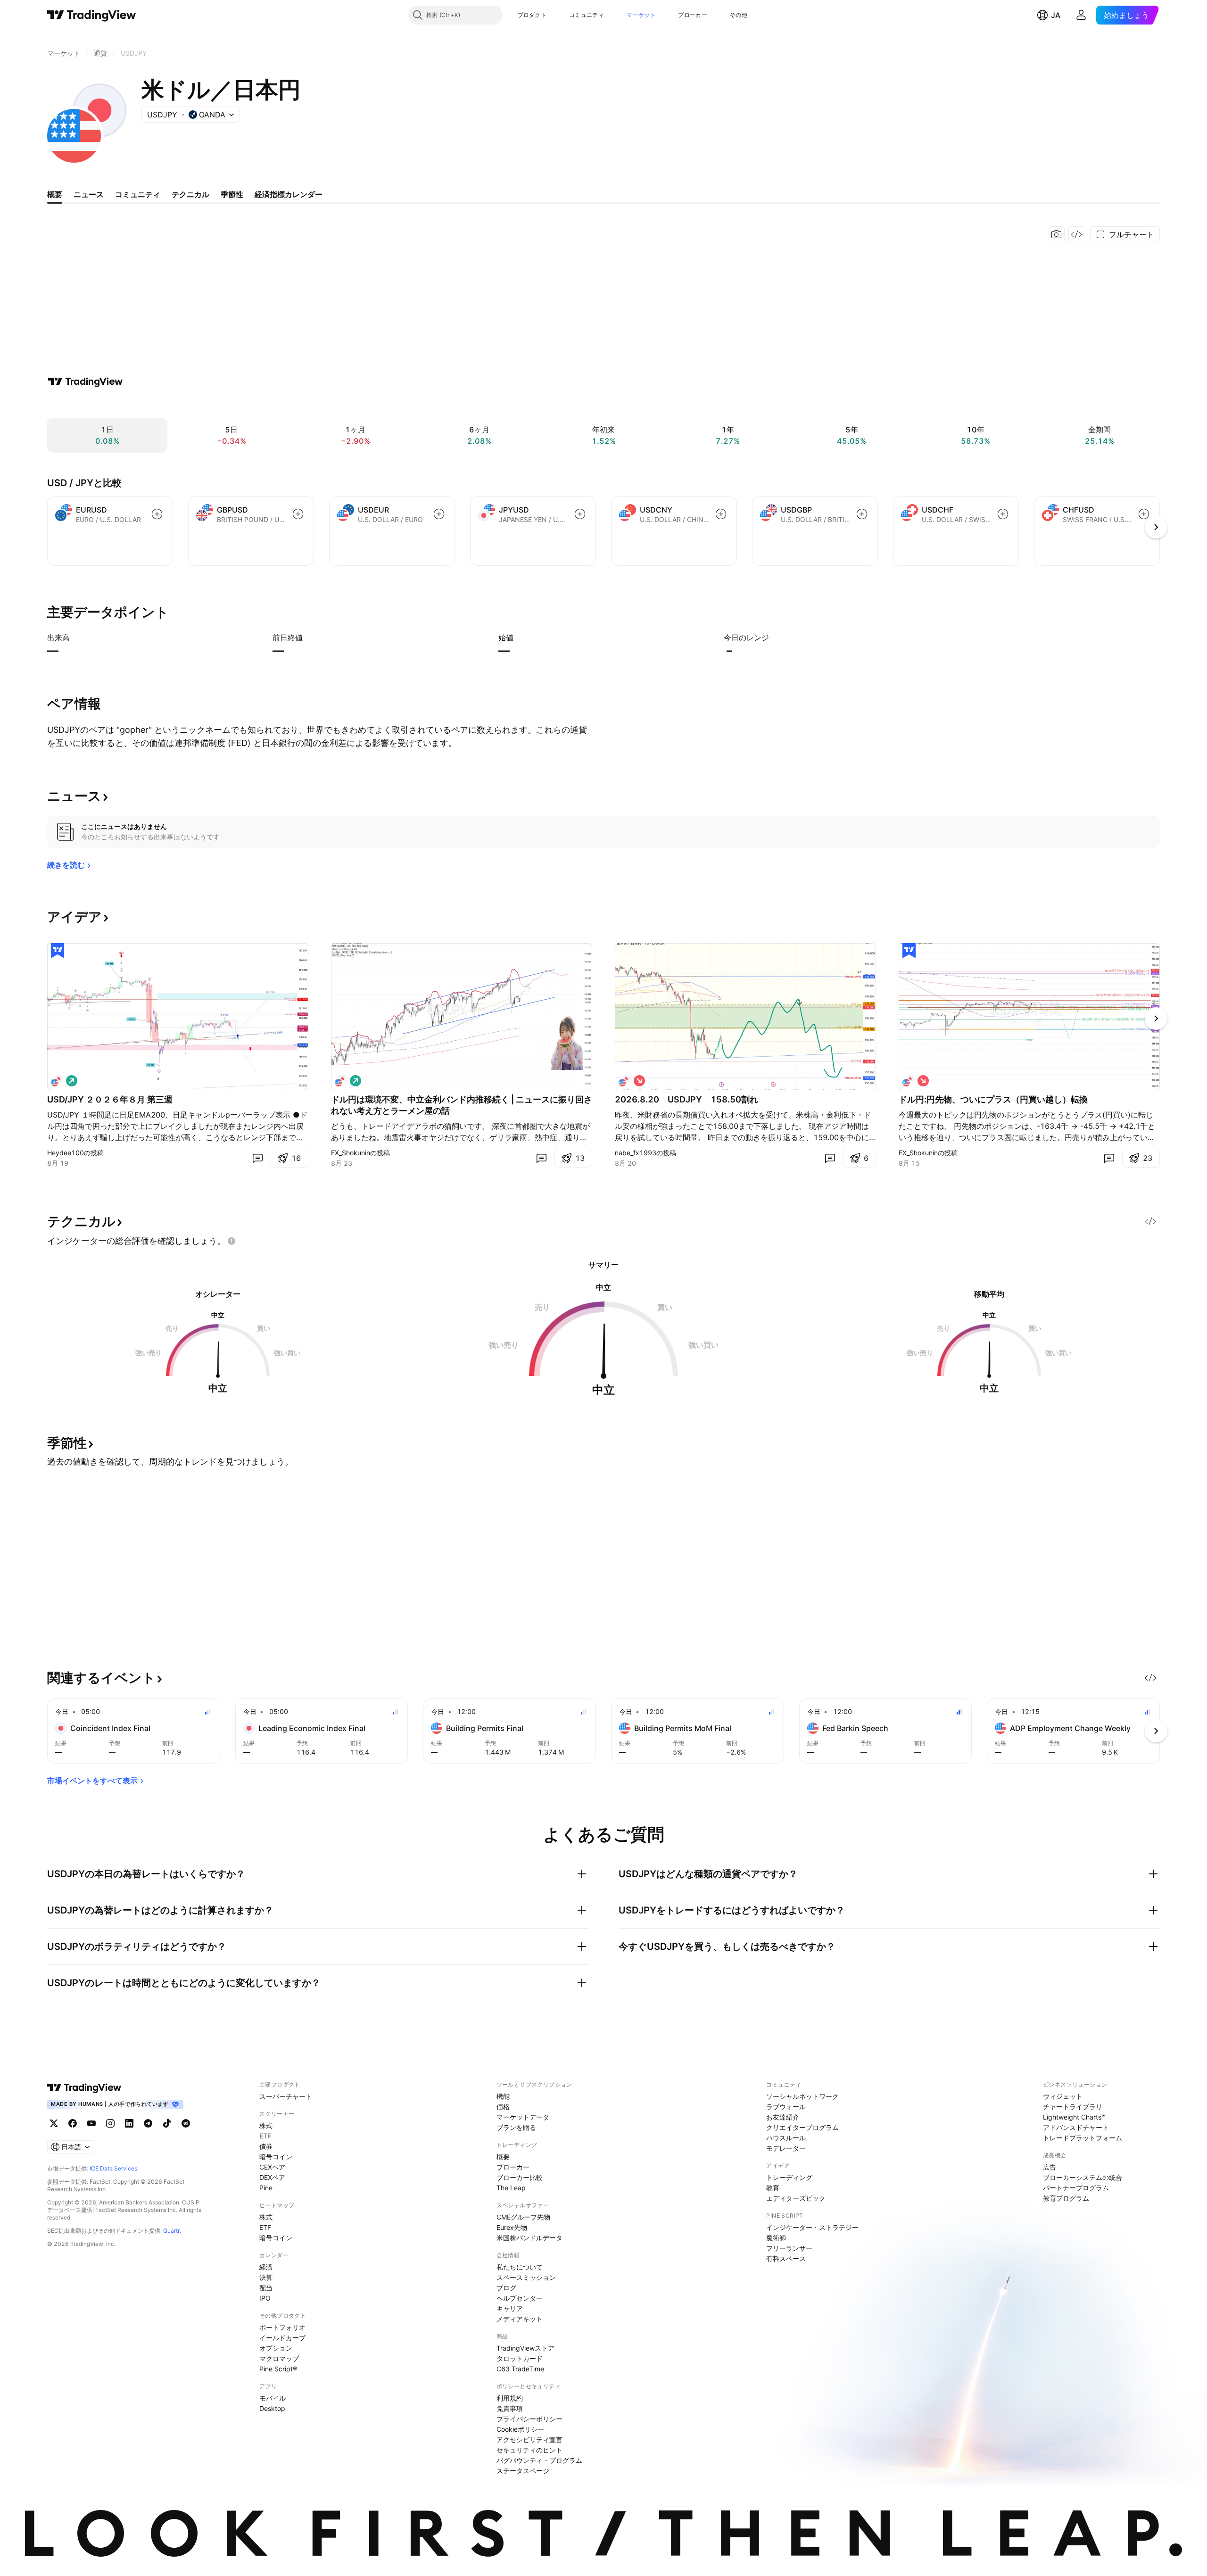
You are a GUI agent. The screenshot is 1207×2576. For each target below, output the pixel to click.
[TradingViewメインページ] (84, 2087)
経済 (266, 2267)
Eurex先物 (512, 2227)
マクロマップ (279, 2358)
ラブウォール (786, 2107)
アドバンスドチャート (1076, 2127)
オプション (276, 2348)
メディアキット (520, 2319)
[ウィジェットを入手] (1076, 234)
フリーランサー (789, 2248)
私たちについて (520, 2267)
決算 (266, 2277)
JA (1056, 15)
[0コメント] (257, 1158)
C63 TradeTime (520, 2369)
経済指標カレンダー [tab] (289, 194)
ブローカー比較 (520, 2177)
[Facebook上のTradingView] (73, 2123)
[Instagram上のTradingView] (110, 2123)
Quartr (171, 2231)
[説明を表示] (76, 638)
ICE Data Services (113, 2168)
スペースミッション (526, 2277)
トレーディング (789, 2177)
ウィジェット (1063, 2096)
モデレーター (786, 2148)
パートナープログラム (1076, 2188)
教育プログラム (1066, 2198)
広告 (1050, 2167)
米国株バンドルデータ (529, 2238)
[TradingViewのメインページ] (92, 15)
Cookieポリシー (520, 2429)
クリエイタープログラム (802, 2127)
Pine (266, 2188)
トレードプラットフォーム (1083, 2138)
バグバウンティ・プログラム (539, 2460)
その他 (739, 15)
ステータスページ (523, 2471)
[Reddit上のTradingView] (186, 2123)
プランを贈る (516, 2127)
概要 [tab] (55, 194)
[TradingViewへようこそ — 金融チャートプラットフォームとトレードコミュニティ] (85, 381)
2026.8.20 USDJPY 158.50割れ (686, 1099)
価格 (503, 2107)
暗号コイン (276, 2157)
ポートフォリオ (282, 2327)
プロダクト (532, 15)
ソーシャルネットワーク (802, 2096)
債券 (266, 2146)
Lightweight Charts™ (1074, 2117)
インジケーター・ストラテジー (812, 2227)
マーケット (641, 15)
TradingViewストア (525, 2348)
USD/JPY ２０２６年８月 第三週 (110, 1099)
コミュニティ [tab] (138, 194)
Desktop (272, 2408)
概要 (503, 2157)
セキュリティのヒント (529, 2450)
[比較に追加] (157, 514)
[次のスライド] (1156, 1019)
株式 (266, 2125)
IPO (265, 2298)
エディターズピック (796, 2198)
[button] (554, 15)
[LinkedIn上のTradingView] (129, 2123)
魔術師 (776, 2238)
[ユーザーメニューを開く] (1081, 15)
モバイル (273, 2398)
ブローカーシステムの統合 (1083, 2177)
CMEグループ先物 (523, 2217)
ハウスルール (786, 2138)
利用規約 (510, 2398)
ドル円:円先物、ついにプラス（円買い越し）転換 (993, 1099)
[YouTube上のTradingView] (91, 2123)
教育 (773, 2188)
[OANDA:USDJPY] (57, 1081)
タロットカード (520, 2358)
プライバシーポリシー (529, 2419)
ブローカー (693, 15)
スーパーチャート (286, 2096)
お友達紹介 (783, 2117)
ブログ (506, 2288)
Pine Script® (278, 2369)
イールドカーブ (282, 2338)
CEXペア (272, 2167)
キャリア (510, 2308)
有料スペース (786, 2258)
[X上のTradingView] (54, 2123)
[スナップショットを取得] (1057, 234)
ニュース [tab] (89, 194)
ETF (265, 2136)
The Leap (511, 2188)
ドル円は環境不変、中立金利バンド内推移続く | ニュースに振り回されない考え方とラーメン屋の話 (462, 1105)
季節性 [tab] (232, 194)
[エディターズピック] (58, 951)
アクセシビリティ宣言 (529, 2439)
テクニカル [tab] (190, 194)
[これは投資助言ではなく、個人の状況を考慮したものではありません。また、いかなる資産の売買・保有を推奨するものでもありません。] (231, 1241)
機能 (503, 2096)
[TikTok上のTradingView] (167, 2123)
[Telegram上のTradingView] (148, 2123)
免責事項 (510, 2408)
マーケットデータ (523, 2117)
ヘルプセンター (520, 2298)
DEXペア (272, 2177)
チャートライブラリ (1073, 2107)
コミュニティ (587, 15)
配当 (266, 2288)
